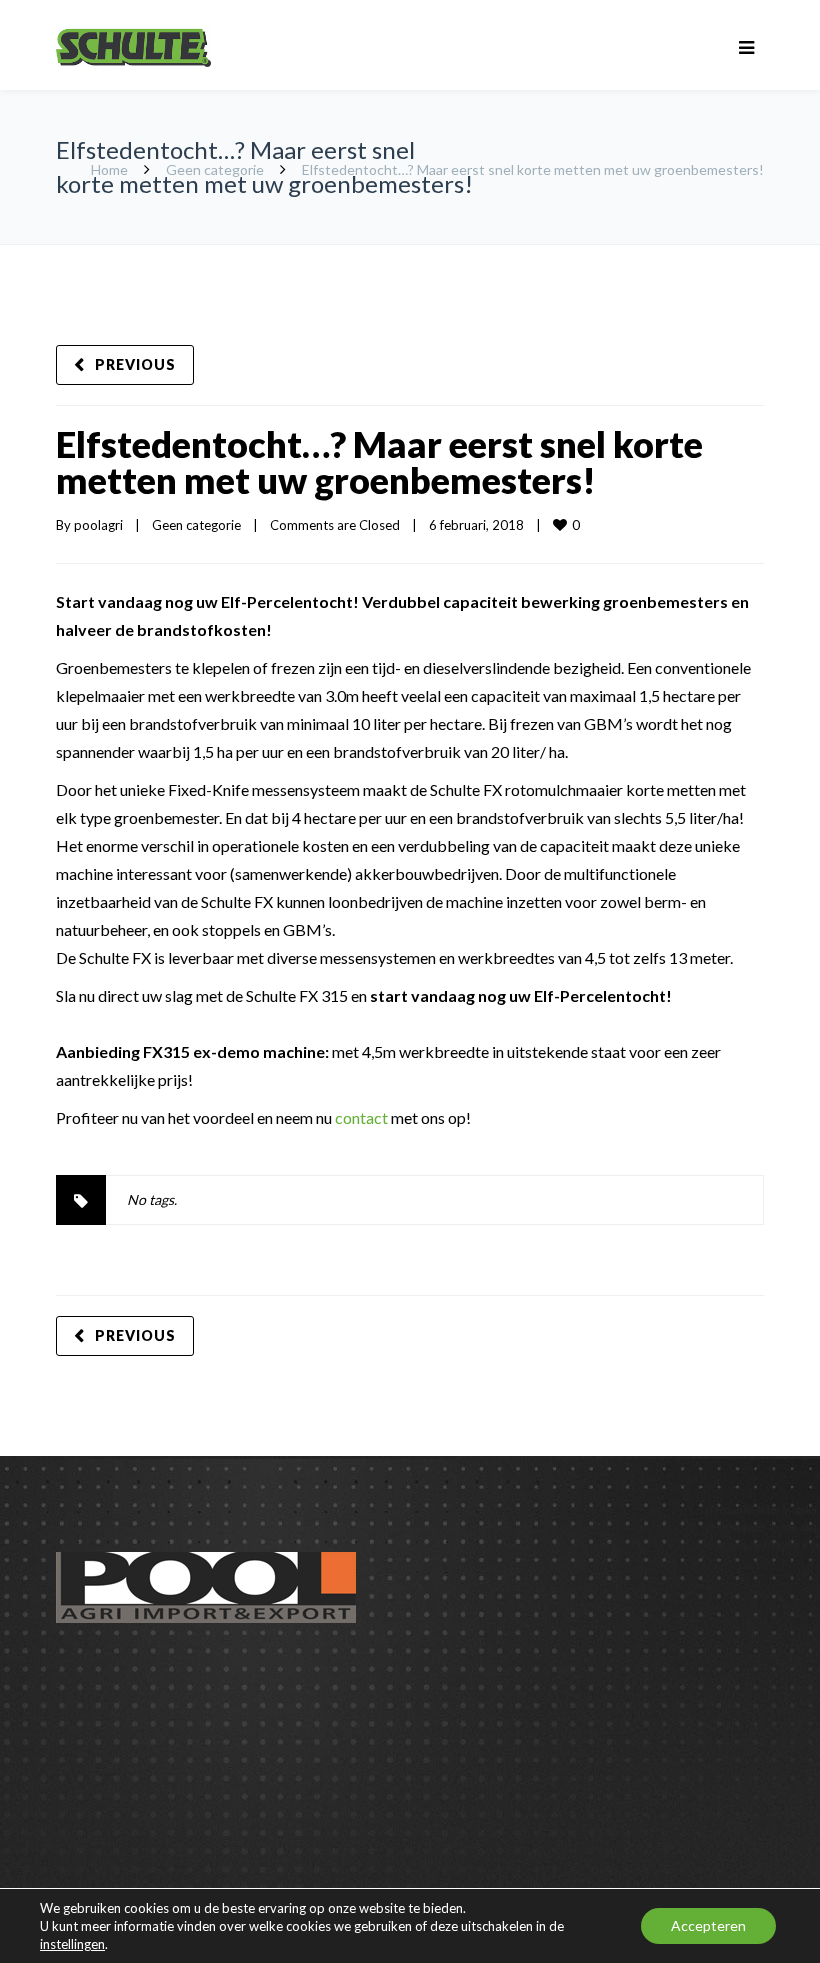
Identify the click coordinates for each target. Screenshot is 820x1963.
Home (109, 169)
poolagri (98, 525)
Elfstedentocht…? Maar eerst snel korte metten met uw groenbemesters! (379, 462)
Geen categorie (215, 169)
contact (361, 1117)
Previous (135, 364)
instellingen (72, 1944)
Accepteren (708, 1925)
